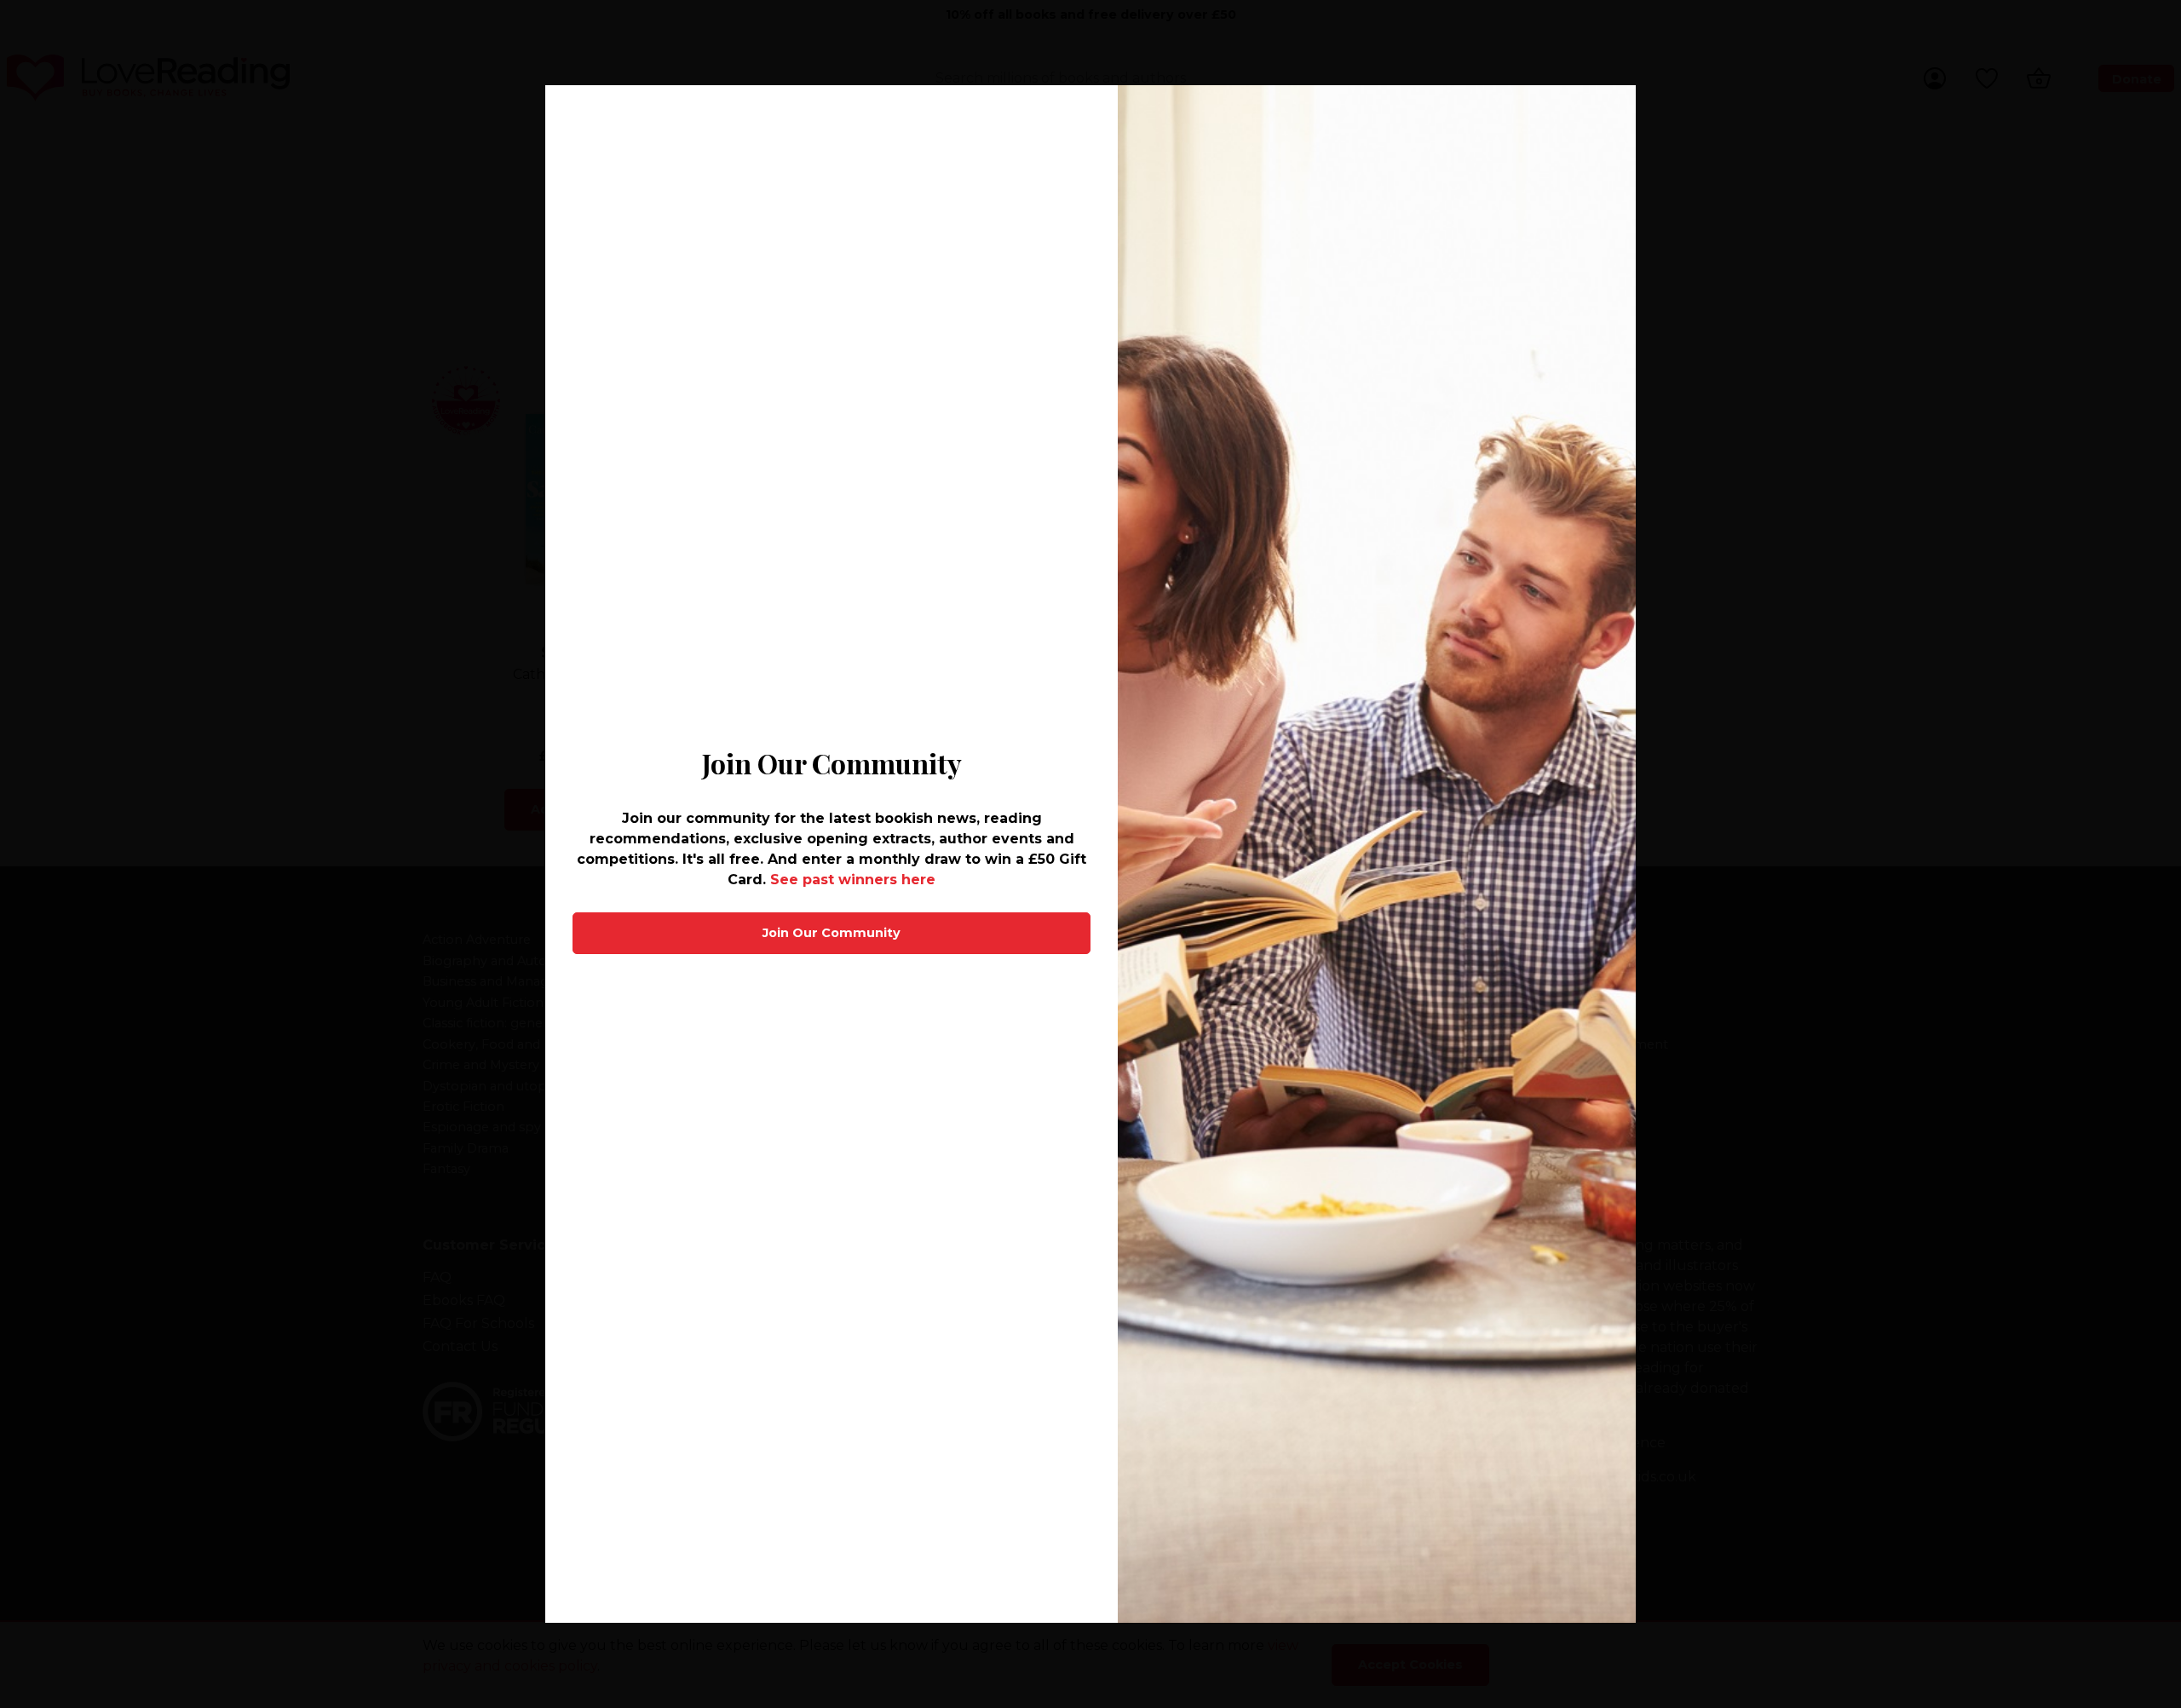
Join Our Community (832, 933)
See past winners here (853, 880)
